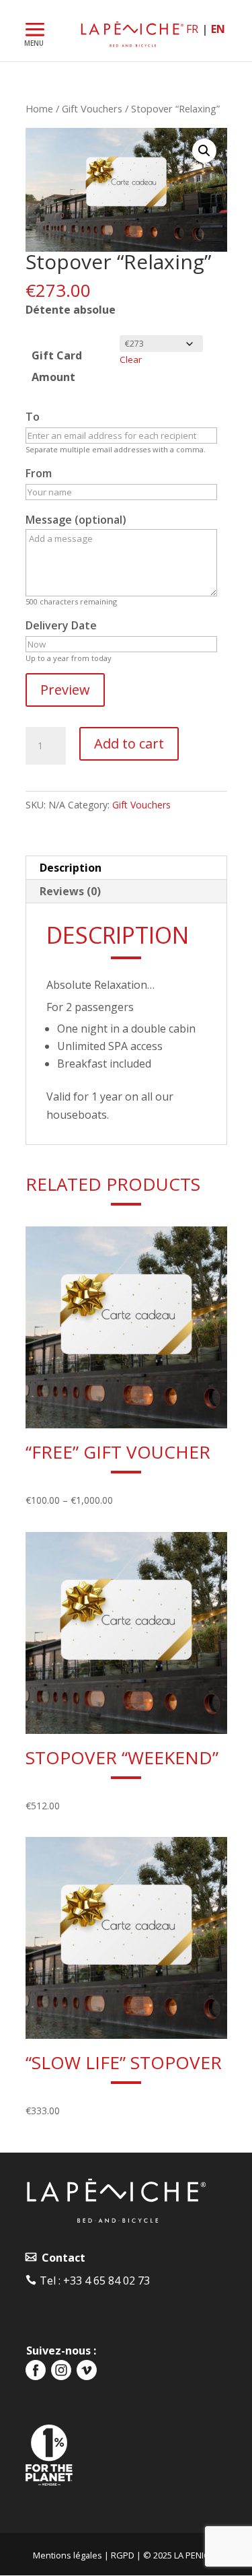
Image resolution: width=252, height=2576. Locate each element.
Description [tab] (71, 868)
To (33, 417)
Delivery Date (61, 625)
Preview (65, 690)
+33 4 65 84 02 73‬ (107, 2281)
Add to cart (129, 743)
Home (39, 108)
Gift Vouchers (92, 108)
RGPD (123, 2555)
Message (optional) (76, 520)
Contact (61, 2258)
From (39, 473)
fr (192, 29)
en (218, 29)
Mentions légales (68, 2555)
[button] (204, 151)
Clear (131, 359)
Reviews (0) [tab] (70, 891)
